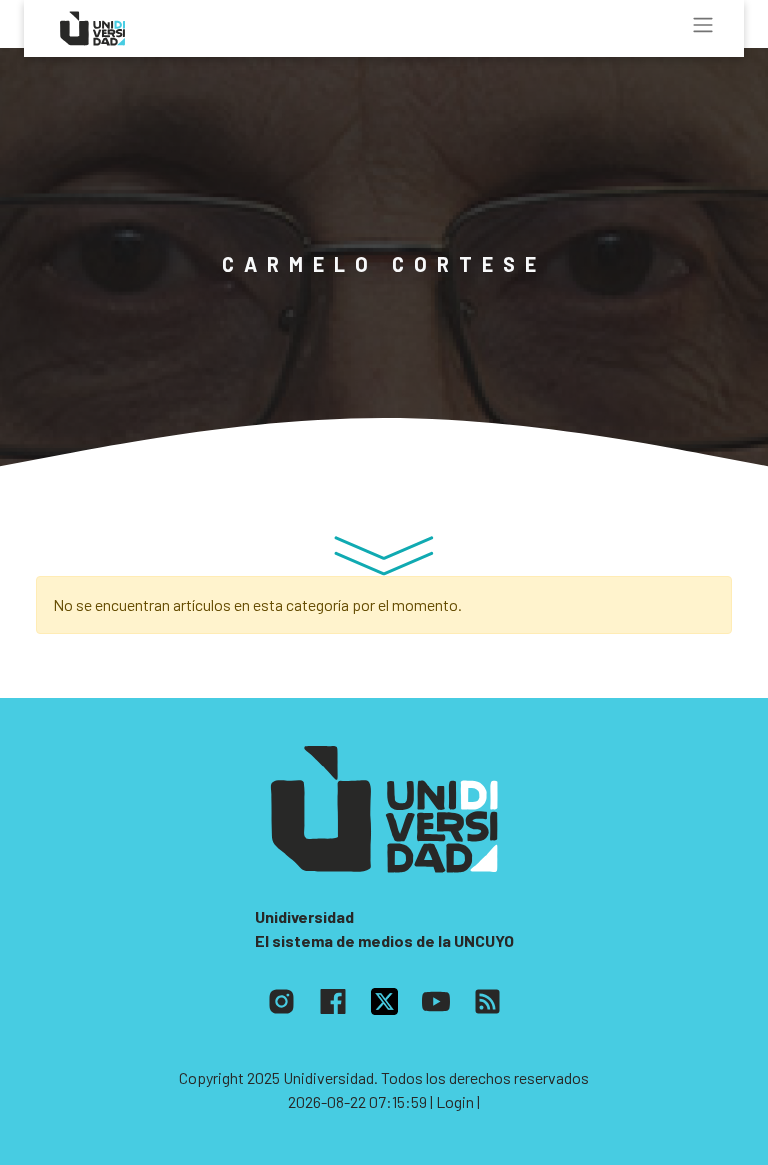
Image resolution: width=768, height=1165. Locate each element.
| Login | (455, 1101)
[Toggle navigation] (703, 25)
